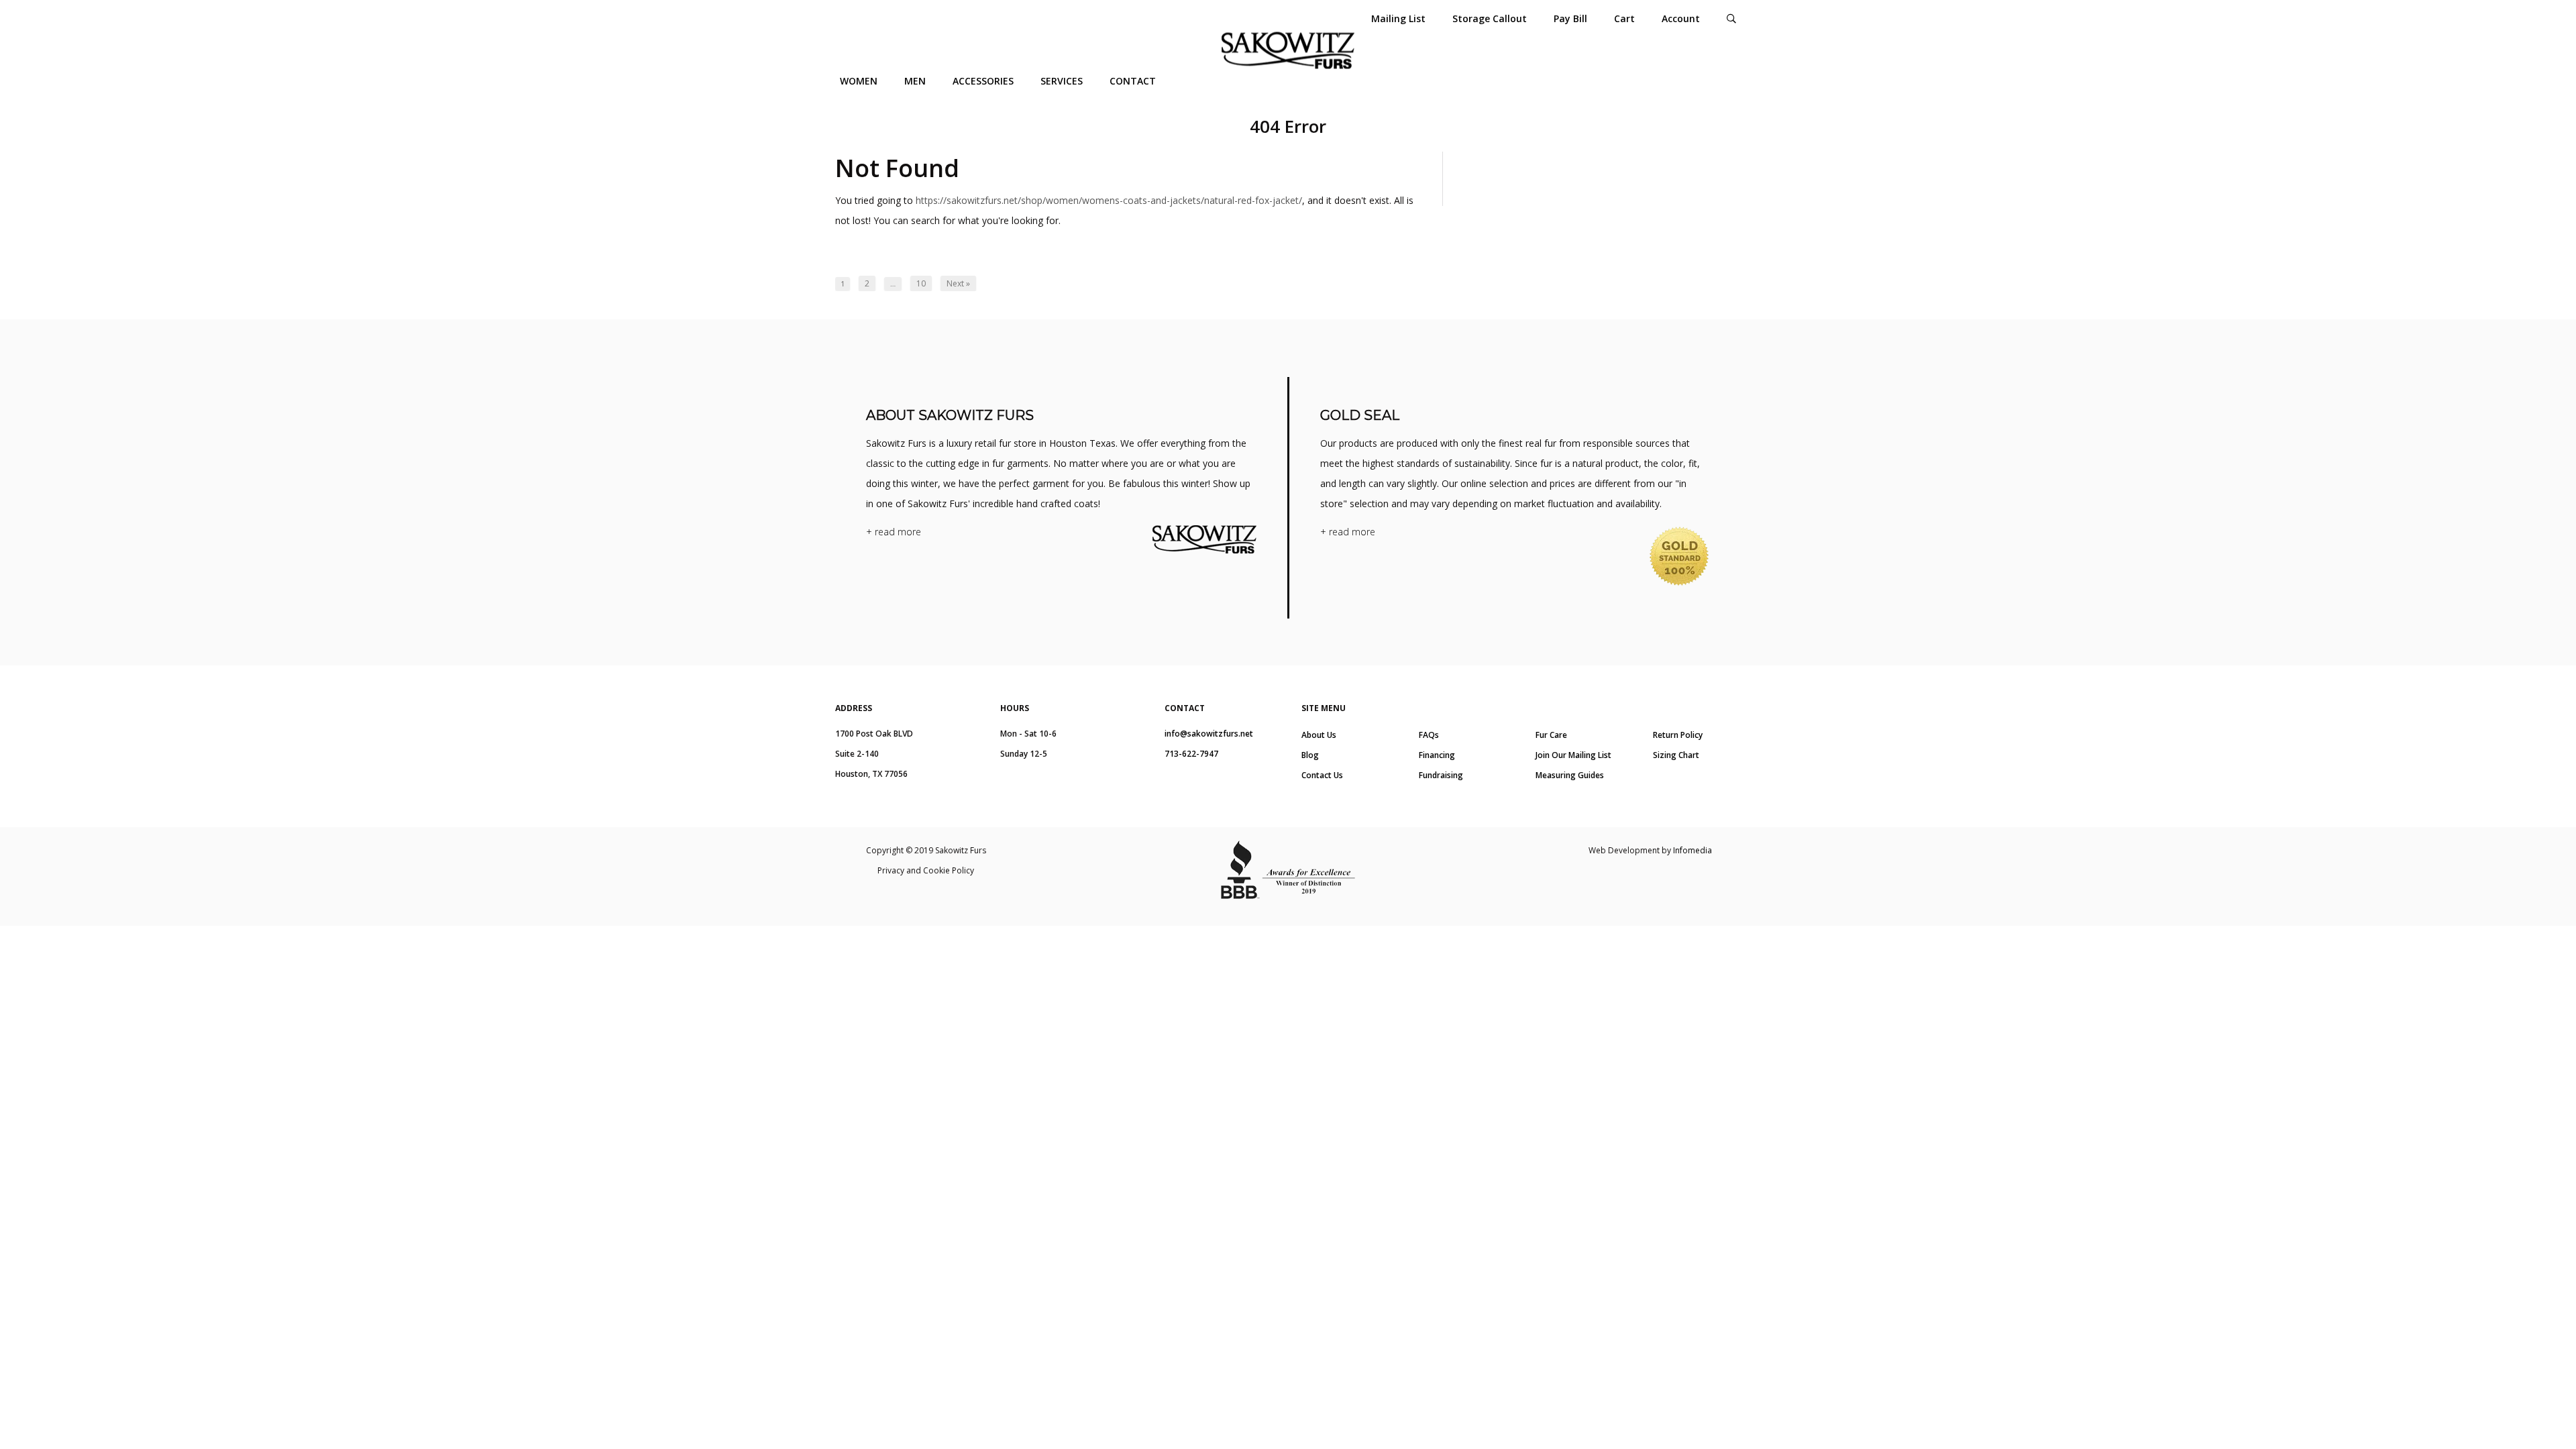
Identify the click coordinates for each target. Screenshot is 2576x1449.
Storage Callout (1490, 18)
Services (1062, 81)
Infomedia (1693, 850)
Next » (958, 283)
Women (859, 81)
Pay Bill (1570, 18)
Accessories (983, 81)
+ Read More (894, 532)
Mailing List (1398, 18)
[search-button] (1731, 18)
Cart (1624, 18)
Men (915, 81)
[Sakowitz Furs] (1288, 51)
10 (921, 283)
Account (1681, 18)
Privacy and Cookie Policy (926, 870)
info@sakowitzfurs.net (1209, 734)
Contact (1133, 81)
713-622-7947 (1191, 754)
